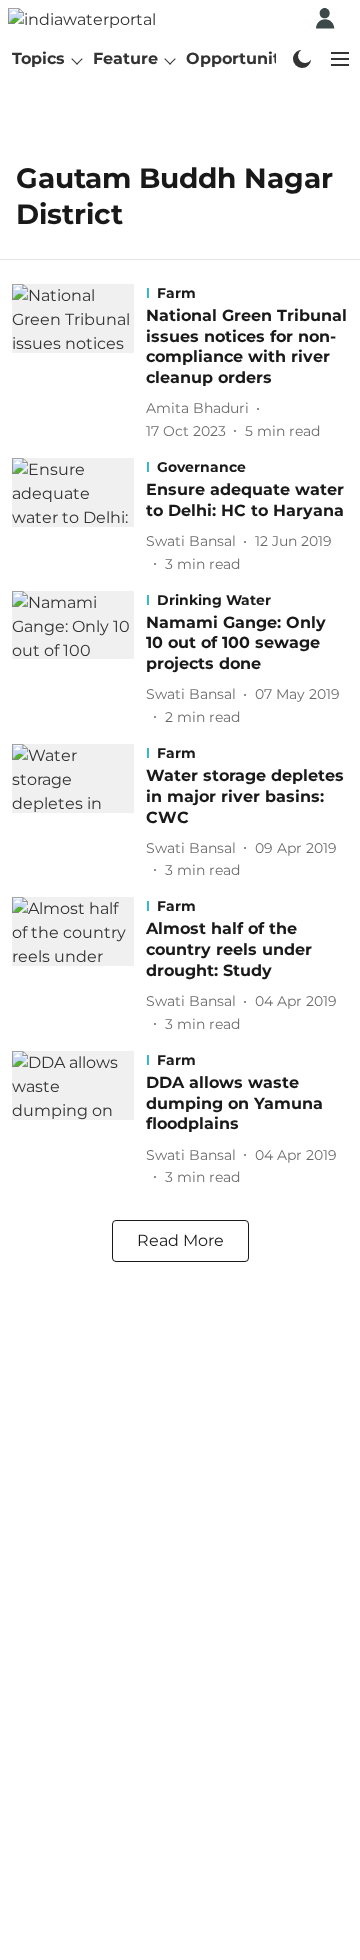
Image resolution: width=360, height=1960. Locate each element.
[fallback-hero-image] (79, 363)
